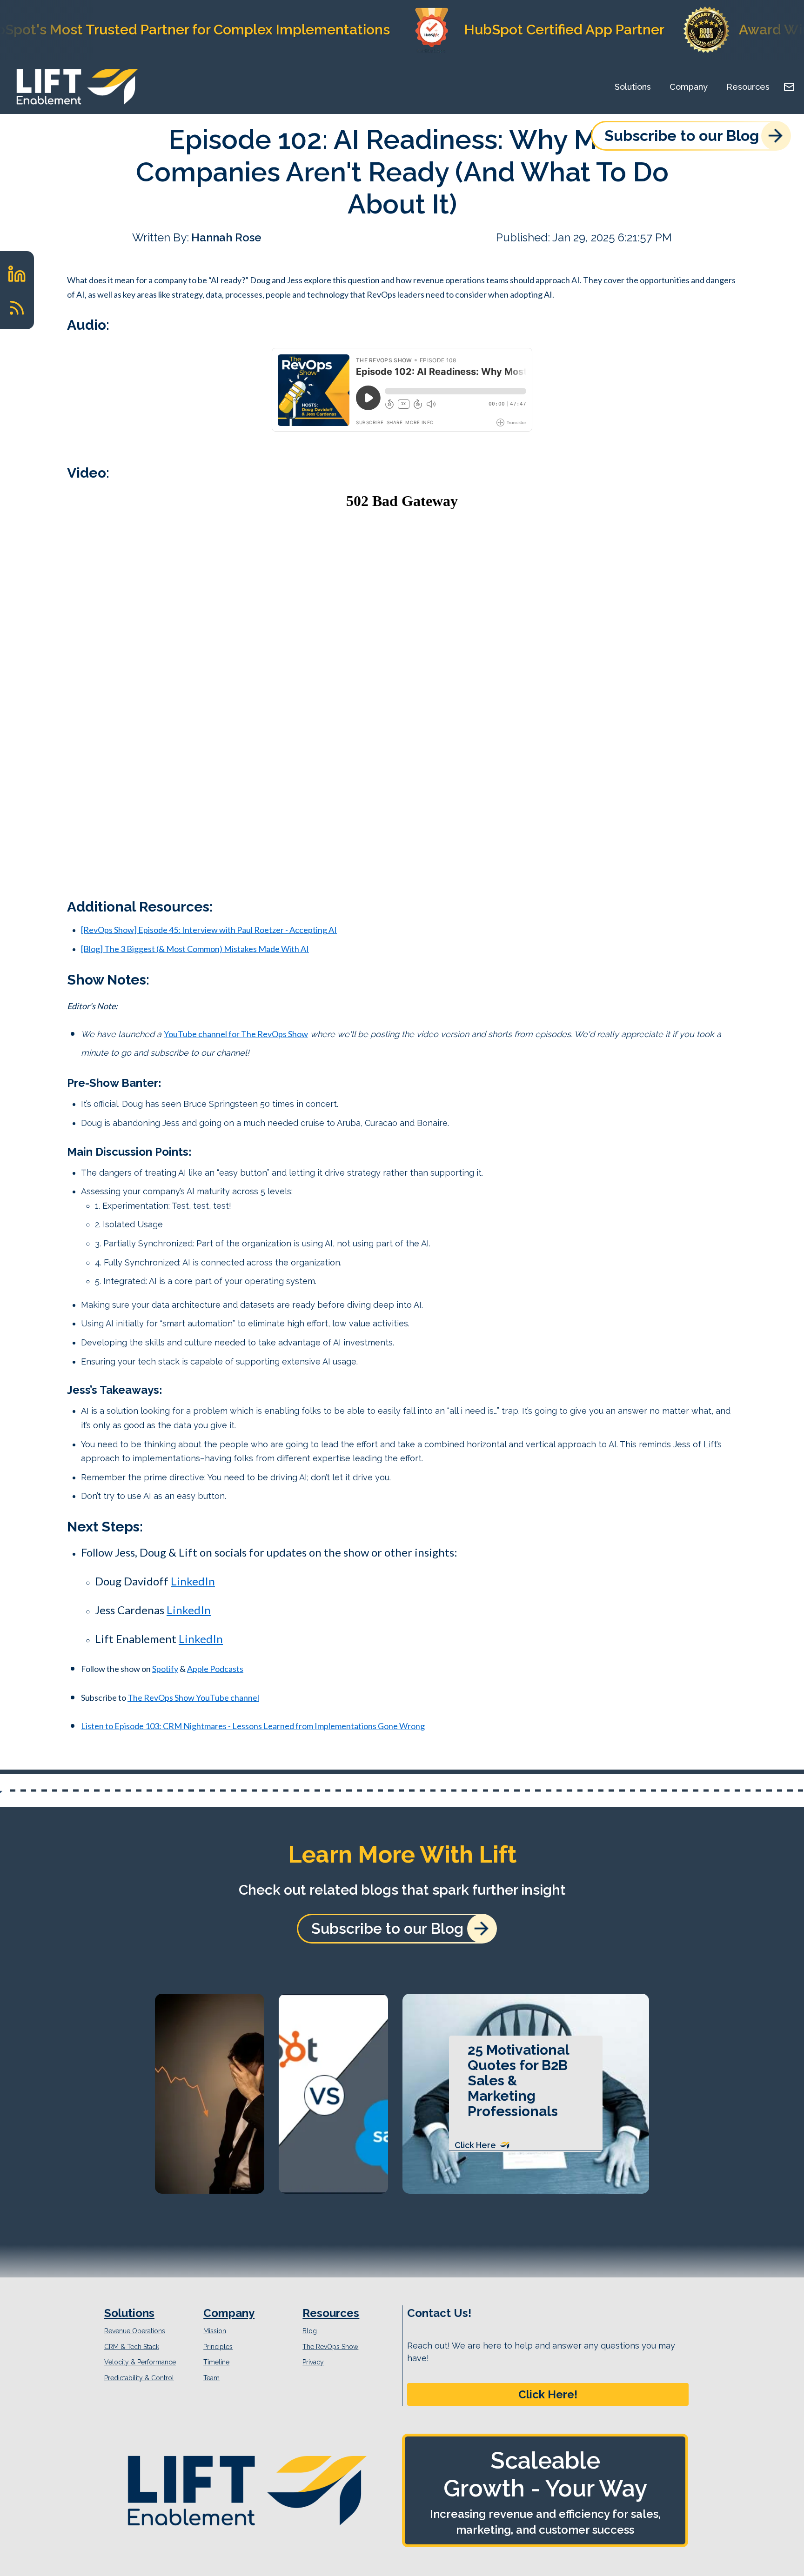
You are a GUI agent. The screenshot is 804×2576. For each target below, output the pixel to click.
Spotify (165, 1669)
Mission (215, 2331)
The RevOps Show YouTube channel (193, 1697)
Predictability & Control (139, 2378)
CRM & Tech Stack (132, 2347)
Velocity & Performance (140, 2362)
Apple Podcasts (215, 1669)
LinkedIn (193, 1581)
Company (689, 87)
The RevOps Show (330, 2347)
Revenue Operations (135, 2331)
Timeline (216, 2362)
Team (211, 2378)
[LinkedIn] (17, 274)
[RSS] (17, 308)
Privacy (313, 2362)
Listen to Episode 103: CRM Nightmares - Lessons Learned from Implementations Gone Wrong (253, 1726)
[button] (548, 2395)
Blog (310, 2331)
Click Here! (548, 2394)
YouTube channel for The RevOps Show (236, 1034)
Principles (218, 2347)
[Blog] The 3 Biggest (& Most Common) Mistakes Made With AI (195, 949)
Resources (748, 87)
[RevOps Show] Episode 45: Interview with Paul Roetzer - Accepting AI (209, 930)
